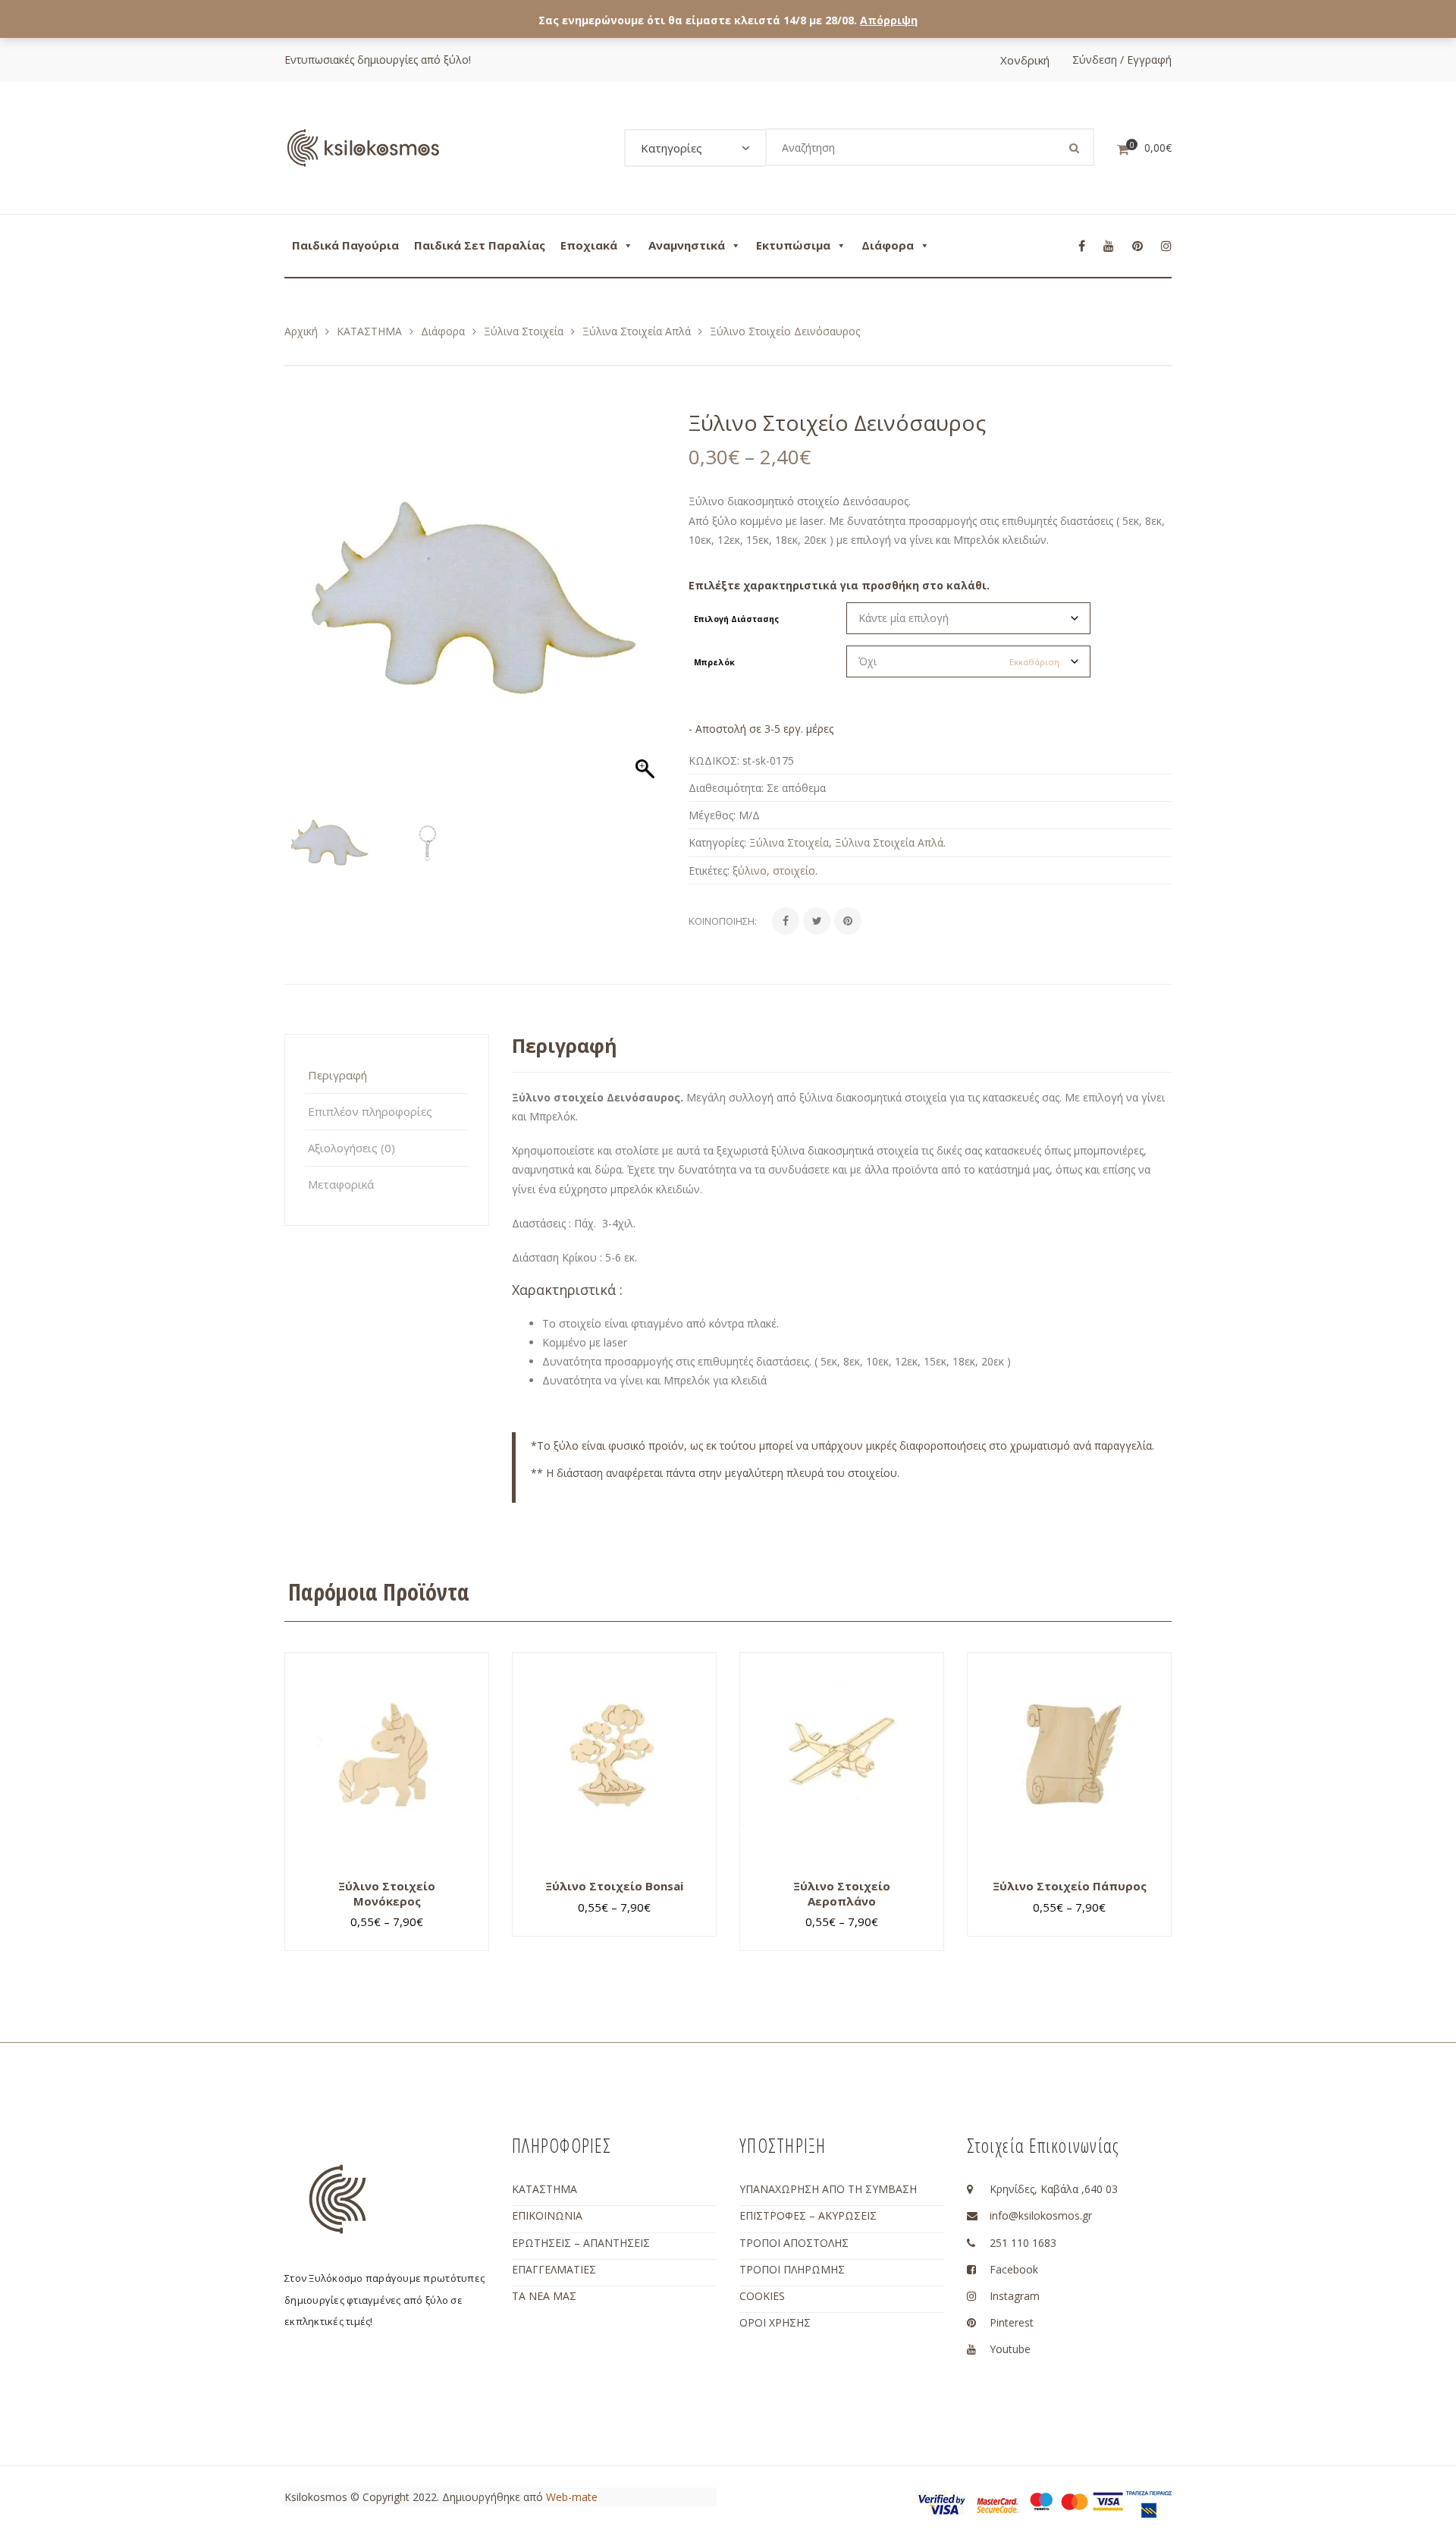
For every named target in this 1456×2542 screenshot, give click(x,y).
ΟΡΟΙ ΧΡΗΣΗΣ (775, 2322)
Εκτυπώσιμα (793, 245)
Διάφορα (888, 245)
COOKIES (762, 2296)
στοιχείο (794, 870)
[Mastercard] (1075, 2501)
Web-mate (572, 2497)
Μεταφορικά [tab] (341, 1184)
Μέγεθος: (712, 815)
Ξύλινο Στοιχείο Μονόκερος (387, 1893)
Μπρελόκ (714, 662)
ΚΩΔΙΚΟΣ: (714, 760)
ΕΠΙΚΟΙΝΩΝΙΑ (547, 2215)
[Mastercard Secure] (997, 2504)
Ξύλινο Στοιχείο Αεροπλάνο (842, 1893)
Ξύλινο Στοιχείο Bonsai (614, 1886)
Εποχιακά (589, 245)
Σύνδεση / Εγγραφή (1122, 60)
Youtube (1010, 2349)
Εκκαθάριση (1034, 662)
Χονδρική (1025, 60)
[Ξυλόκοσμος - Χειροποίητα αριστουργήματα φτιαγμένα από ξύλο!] (363, 147)
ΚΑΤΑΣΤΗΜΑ (369, 331)
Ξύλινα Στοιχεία (524, 331)
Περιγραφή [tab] (337, 1075)
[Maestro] (1041, 2501)
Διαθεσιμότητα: (726, 788)
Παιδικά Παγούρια (345, 245)
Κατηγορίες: (717, 842)
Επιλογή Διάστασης (736, 619)
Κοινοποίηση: (723, 921)
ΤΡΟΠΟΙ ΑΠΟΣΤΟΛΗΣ (794, 2243)
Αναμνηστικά (687, 245)
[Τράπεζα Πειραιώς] (1149, 2503)
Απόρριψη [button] (889, 20)
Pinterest (1012, 2322)
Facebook (1014, 2269)
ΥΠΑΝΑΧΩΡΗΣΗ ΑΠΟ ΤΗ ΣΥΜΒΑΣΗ (828, 2189)
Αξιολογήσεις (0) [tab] (351, 1148)
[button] (647, 606)
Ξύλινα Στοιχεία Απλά (637, 331)
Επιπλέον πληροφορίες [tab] (370, 1111)
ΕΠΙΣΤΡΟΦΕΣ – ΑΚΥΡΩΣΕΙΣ (808, 2215)
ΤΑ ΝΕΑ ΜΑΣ (544, 2296)
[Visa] (1108, 2501)
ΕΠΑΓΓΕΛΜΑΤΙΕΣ (554, 2269)
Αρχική (301, 331)
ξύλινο (750, 870)
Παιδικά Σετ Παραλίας (480, 245)
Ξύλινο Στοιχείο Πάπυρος (1070, 1886)
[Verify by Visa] (942, 2503)
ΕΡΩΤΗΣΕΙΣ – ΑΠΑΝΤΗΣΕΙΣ (581, 2243)
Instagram (1015, 2296)
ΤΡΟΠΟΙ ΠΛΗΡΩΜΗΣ (792, 2269)
